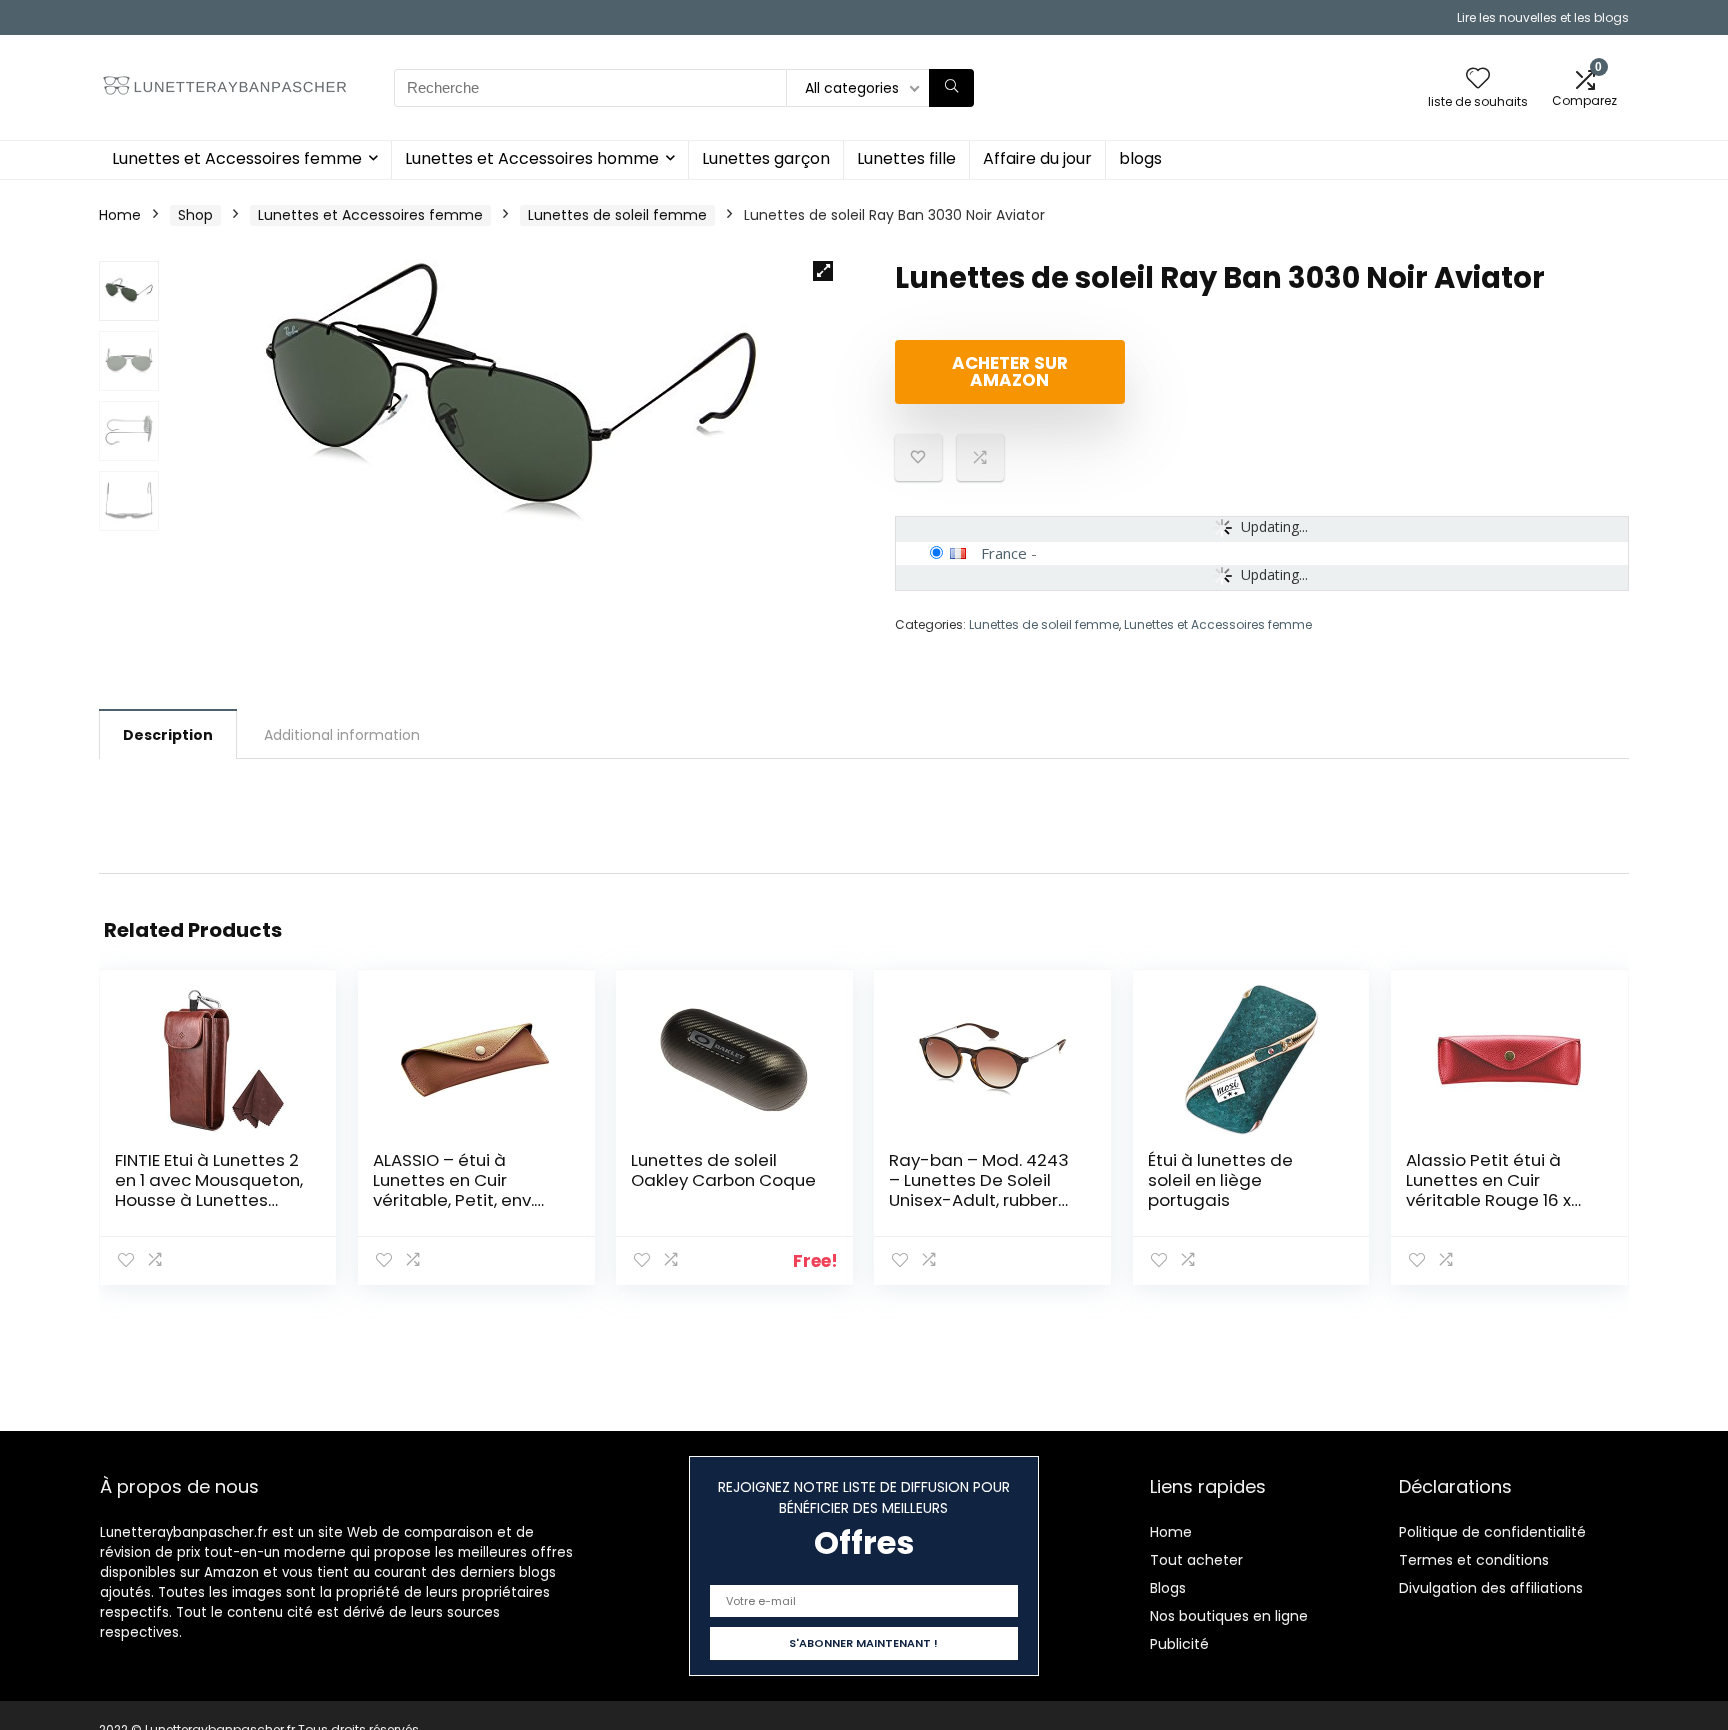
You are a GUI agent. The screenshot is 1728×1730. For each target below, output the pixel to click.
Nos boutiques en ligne (1229, 1616)
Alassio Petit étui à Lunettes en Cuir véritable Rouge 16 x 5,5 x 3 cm (1488, 1190)
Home (120, 215)
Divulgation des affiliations (1491, 1588)
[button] (823, 271)
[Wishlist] (1478, 79)
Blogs (1168, 1588)
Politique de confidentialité (1492, 1532)
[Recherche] (951, 88)
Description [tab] (168, 735)
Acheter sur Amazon (1010, 371)
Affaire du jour (1037, 158)
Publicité (1179, 1644)
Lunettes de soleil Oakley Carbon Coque (723, 1170)
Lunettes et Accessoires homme (532, 158)
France (1004, 553)
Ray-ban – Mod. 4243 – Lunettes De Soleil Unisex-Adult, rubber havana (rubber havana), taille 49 (979, 1200)
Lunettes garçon (766, 158)
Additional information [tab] (342, 735)
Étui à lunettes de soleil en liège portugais (1220, 1180)
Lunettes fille (906, 158)
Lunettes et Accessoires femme (237, 158)
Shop (195, 215)
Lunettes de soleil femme (617, 215)
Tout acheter (1196, 1560)
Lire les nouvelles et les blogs (1543, 17)
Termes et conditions (1474, 1560)
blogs (1140, 158)
